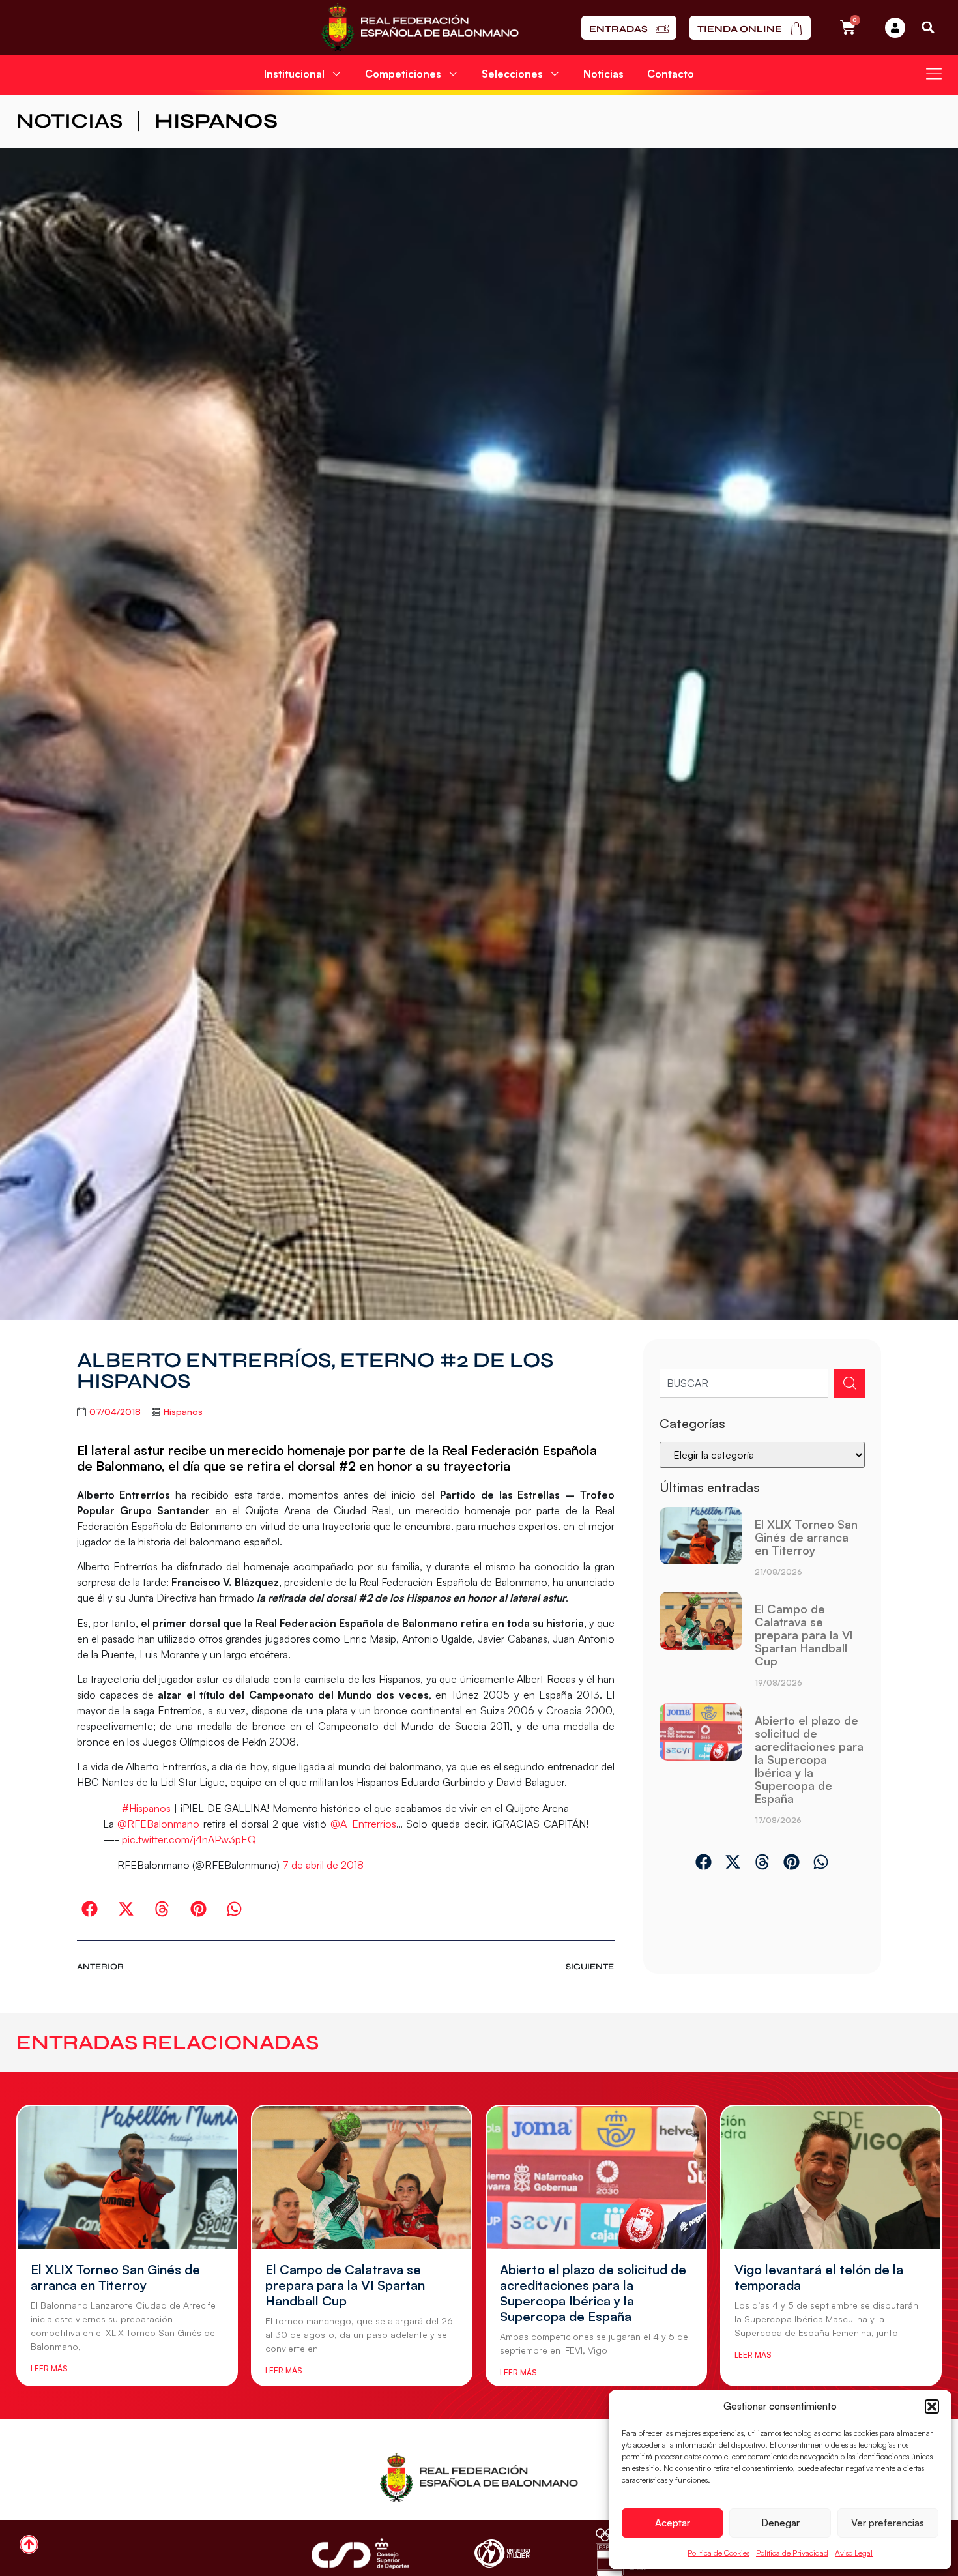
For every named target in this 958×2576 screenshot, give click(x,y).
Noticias (603, 74)
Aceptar (673, 2523)
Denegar (780, 2523)
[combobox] (744, 1383)
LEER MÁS (49, 2368)
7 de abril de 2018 (323, 1865)
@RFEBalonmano (158, 1824)
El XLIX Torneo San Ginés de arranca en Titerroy (806, 1537)
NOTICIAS (69, 121)
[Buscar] (849, 1383)
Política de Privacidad (792, 2553)
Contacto (671, 74)
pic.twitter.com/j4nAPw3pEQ (189, 1839)
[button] (932, 2407)
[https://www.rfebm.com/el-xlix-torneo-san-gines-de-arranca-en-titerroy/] (701, 1546)
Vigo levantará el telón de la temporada (819, 2277)
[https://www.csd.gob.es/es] (360, 2554)
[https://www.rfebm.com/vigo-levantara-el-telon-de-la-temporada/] (831, 2177)
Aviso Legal (854, 2553)
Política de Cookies (718, 2553)
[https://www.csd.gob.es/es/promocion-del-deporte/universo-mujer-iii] (502, 2554)
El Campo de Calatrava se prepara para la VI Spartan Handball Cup (804, 1635)
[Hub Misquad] (895, 28)
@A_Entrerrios (363, 1824)
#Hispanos (146, 1808)
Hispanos (216, 121)
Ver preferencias (888, 2523)
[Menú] (934, 74)
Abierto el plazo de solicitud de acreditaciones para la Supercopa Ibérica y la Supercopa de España (809, 1759)
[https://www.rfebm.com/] (420, 27)
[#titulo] (29, 2544)
